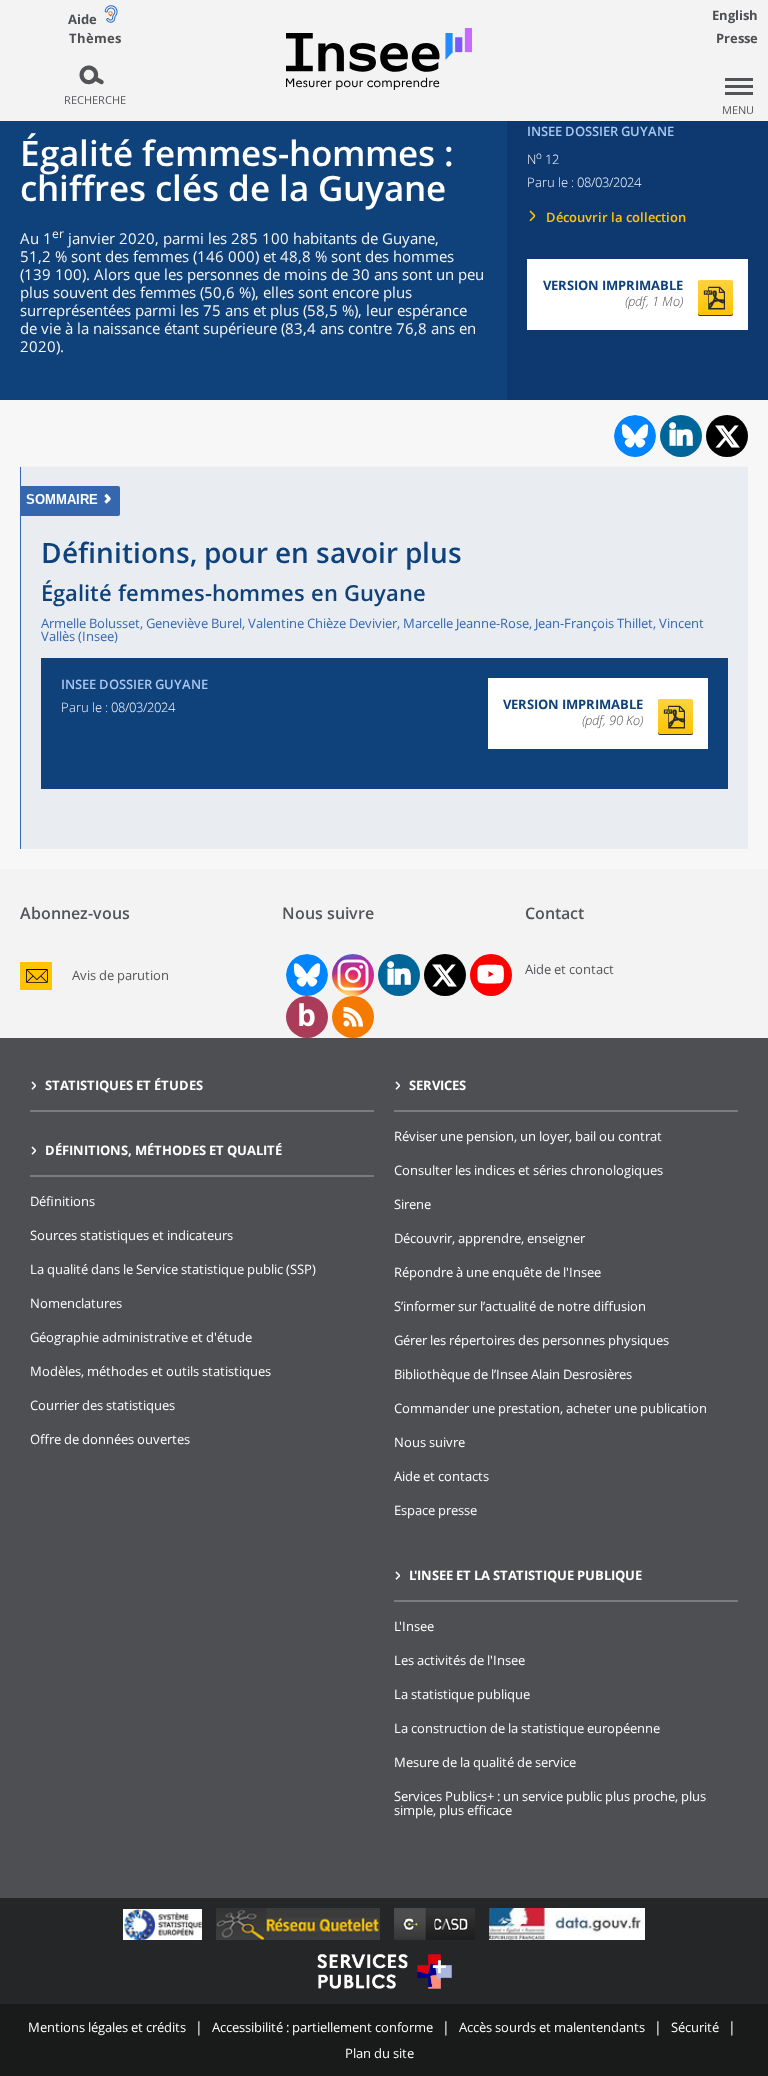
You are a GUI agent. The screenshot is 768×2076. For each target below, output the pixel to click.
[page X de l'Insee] (444, 975)
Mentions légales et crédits (107, 2027)
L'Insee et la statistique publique (525, 1575)
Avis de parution (120, 975)
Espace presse (435, 1510)
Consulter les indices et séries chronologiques (528, 1170)
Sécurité (695, 2027)
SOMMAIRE (62, 499)
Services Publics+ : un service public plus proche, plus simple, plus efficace (550, 1803)
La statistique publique (462, 1694)
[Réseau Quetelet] (300, 1939)
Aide (82, 19)
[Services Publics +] (384, 1991)
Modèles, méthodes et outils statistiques (150, 1371)
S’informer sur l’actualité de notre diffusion (520, 1306)
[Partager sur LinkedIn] (681, 436)
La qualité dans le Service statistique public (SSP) (173, 1269)
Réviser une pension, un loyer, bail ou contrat (528, 1136)
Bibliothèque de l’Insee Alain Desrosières (513, 1374)
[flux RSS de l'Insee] (353, 1017)
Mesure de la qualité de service (485, 1762)
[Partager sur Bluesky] (633, 436)
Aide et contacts (441, 1476)
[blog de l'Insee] (306, 1017)
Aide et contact (569, 969)
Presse (737, 38)
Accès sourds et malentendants (552, 2027)
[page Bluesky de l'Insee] (305, 975)
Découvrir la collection (616, 217)
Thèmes (95, 38)
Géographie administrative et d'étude (141, 1337)
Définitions (62, 1201)
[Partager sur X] (727, 436)
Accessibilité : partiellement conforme (322, 2027)
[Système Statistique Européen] (164, 1939)
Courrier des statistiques (102, 1405)
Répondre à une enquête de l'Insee (497, 1272)
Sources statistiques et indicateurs (131, 1235)
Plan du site (379, 2053)
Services (437, 1085)
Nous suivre (429, 1442)
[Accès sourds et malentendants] (111, 18)
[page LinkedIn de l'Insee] (399, 975)
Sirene (412, 1204)
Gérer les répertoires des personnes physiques (531, 1340)
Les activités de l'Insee (459, 1660)
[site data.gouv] (567, 1939)
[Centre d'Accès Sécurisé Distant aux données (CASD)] (436, 1939)
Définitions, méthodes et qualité (163, 1150)
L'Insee (414, 1626)
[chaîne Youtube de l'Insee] (490, 975)
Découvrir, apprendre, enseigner (489, 1238)
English (735, 15)
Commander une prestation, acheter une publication (550, 1408)
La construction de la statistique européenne (527, 1728)
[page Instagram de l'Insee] (351, 975)
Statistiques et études (124, 1085)
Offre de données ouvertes (110, 1439)
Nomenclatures (76, 1303)
